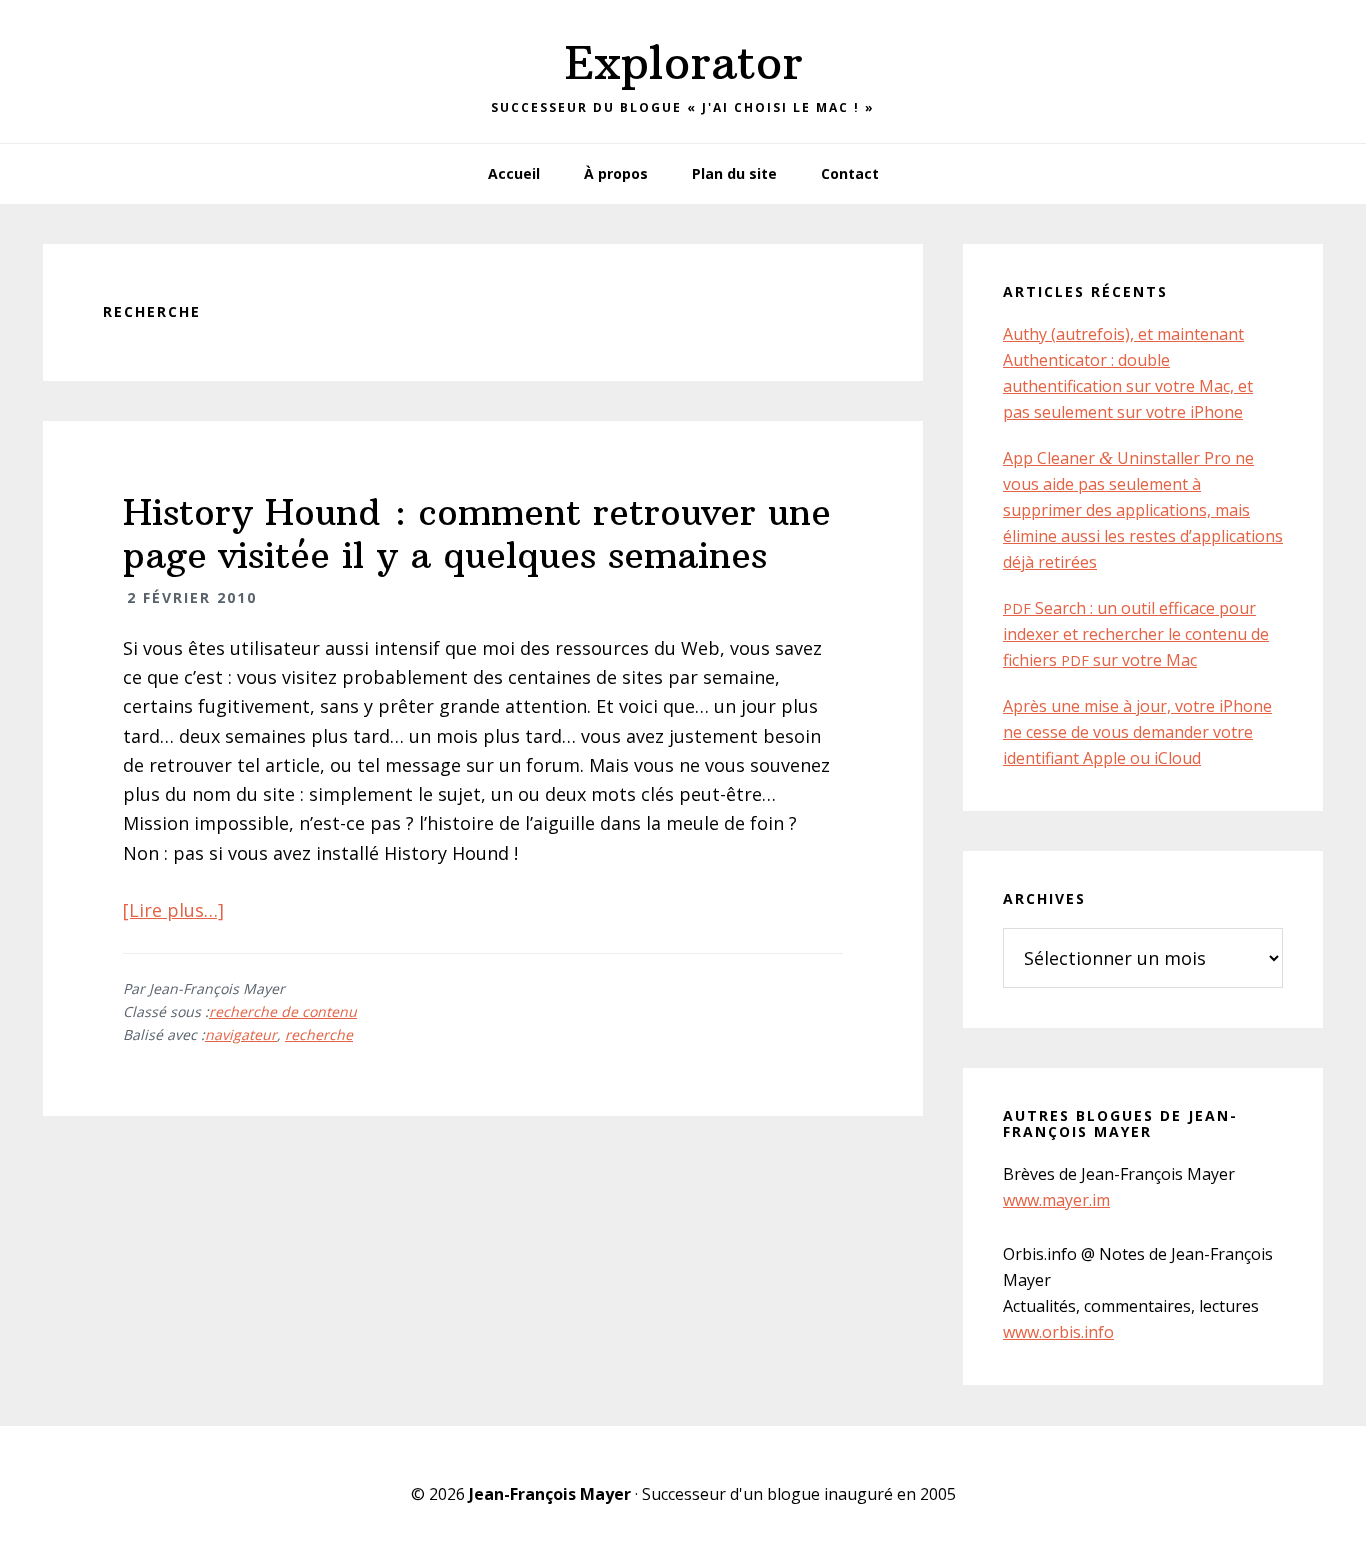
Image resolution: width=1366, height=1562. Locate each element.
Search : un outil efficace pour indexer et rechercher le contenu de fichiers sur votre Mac (1136, 634)
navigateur (241, 1034)
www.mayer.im (1056, 1200)
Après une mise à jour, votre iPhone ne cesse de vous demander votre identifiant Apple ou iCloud (1137, 732)
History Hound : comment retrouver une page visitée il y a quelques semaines (477, 534)
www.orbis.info (1058, 1332)
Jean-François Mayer (550, 1494)
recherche (319, 1034)
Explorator (683, 62)
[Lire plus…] (173, 910)
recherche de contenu (283, 1011)
